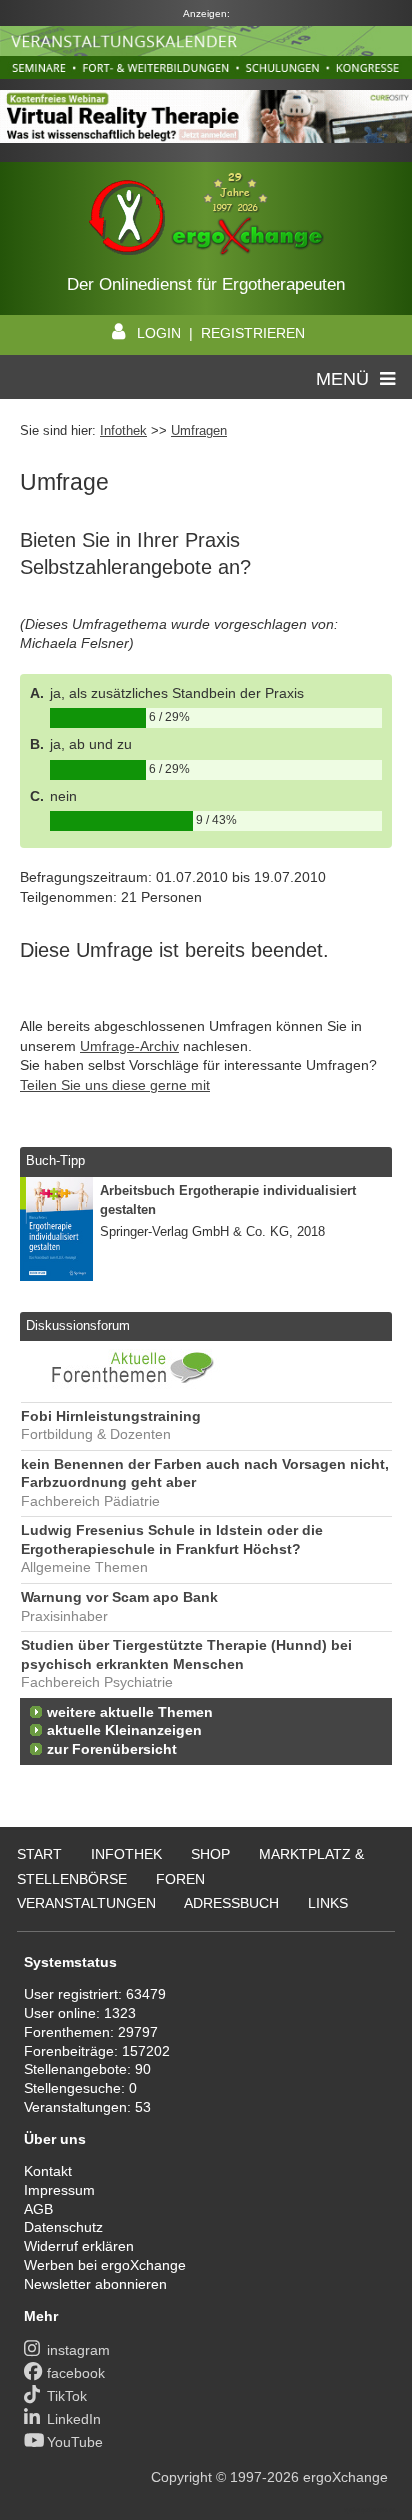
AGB (38, 2209)
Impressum (59, 2190)
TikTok (67, 2396)
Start (39, 1854)
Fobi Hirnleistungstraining (111, 1416)
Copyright (181, 2477)
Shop (210, 1854)
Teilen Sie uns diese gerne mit (115, 1085)
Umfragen (199, 430)
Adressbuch (231, 1903)
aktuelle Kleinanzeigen (124, 1730)
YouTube (75, 2442)
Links (328, 1903)
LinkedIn (74, 2419)
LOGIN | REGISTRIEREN (221, 333)
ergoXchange (345, 2477)
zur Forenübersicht (112, 1749)
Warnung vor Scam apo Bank (119, 1597)
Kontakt (48, 2171)
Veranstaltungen (86, 1903)
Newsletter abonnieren (95, 2284)
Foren (180, 1879)
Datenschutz (63, 2227)
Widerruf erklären (79, 2246)
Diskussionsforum (78, 1325)
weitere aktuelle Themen (130, 1712)
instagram (78, 2350)
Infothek (123, 430)
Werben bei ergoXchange (105, 2265)
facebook (76, 2373)
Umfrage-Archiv (129, 1046)
